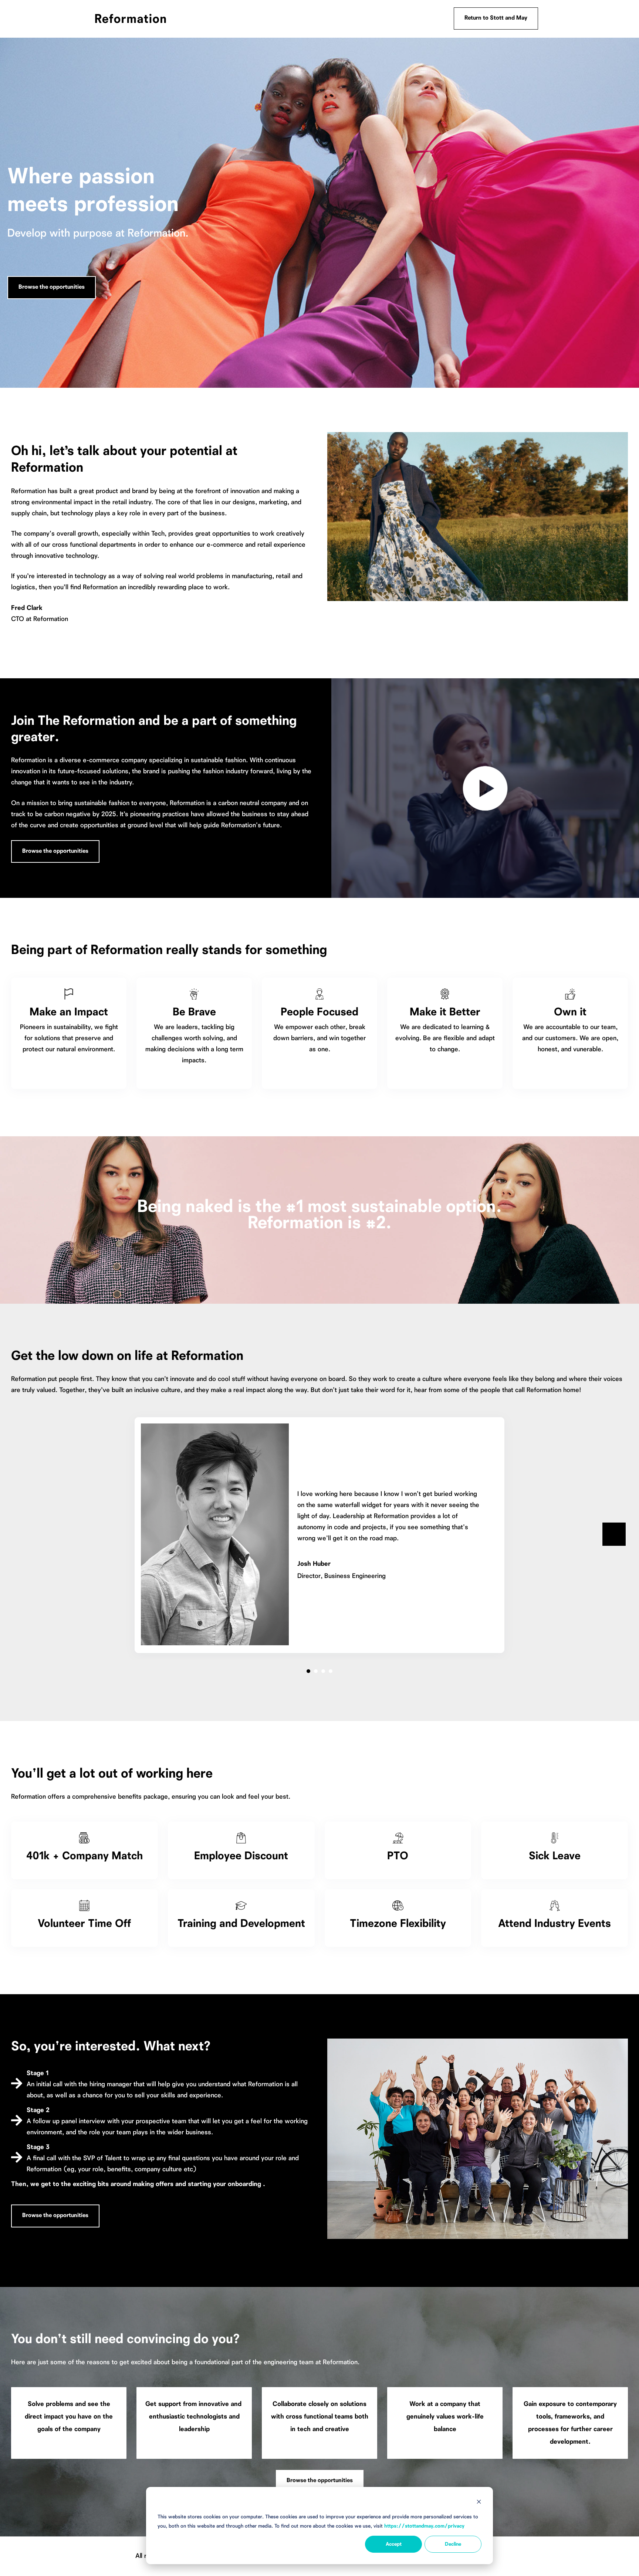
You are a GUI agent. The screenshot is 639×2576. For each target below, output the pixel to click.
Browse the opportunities (52, 287)
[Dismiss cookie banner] (479, 2503)
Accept (394, 2544)
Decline (453, 2544)
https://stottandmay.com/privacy (424, 2526)
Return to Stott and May (496, 18)
